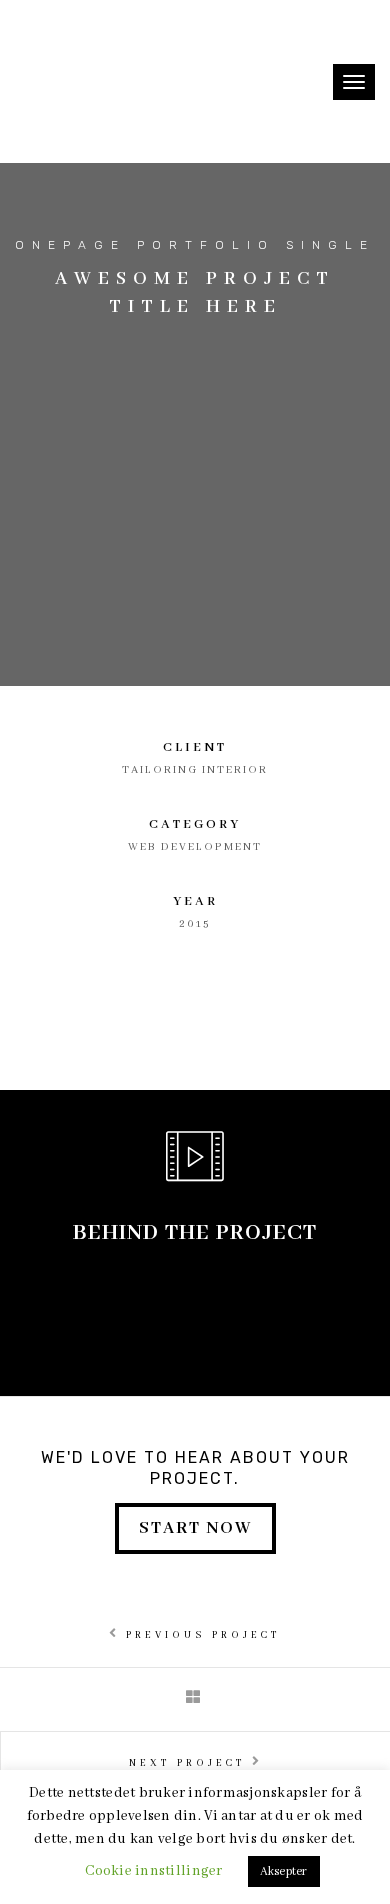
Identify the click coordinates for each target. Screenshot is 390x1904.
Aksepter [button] (284, 1871)
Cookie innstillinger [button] (153, 1871)
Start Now (195, 1528)
